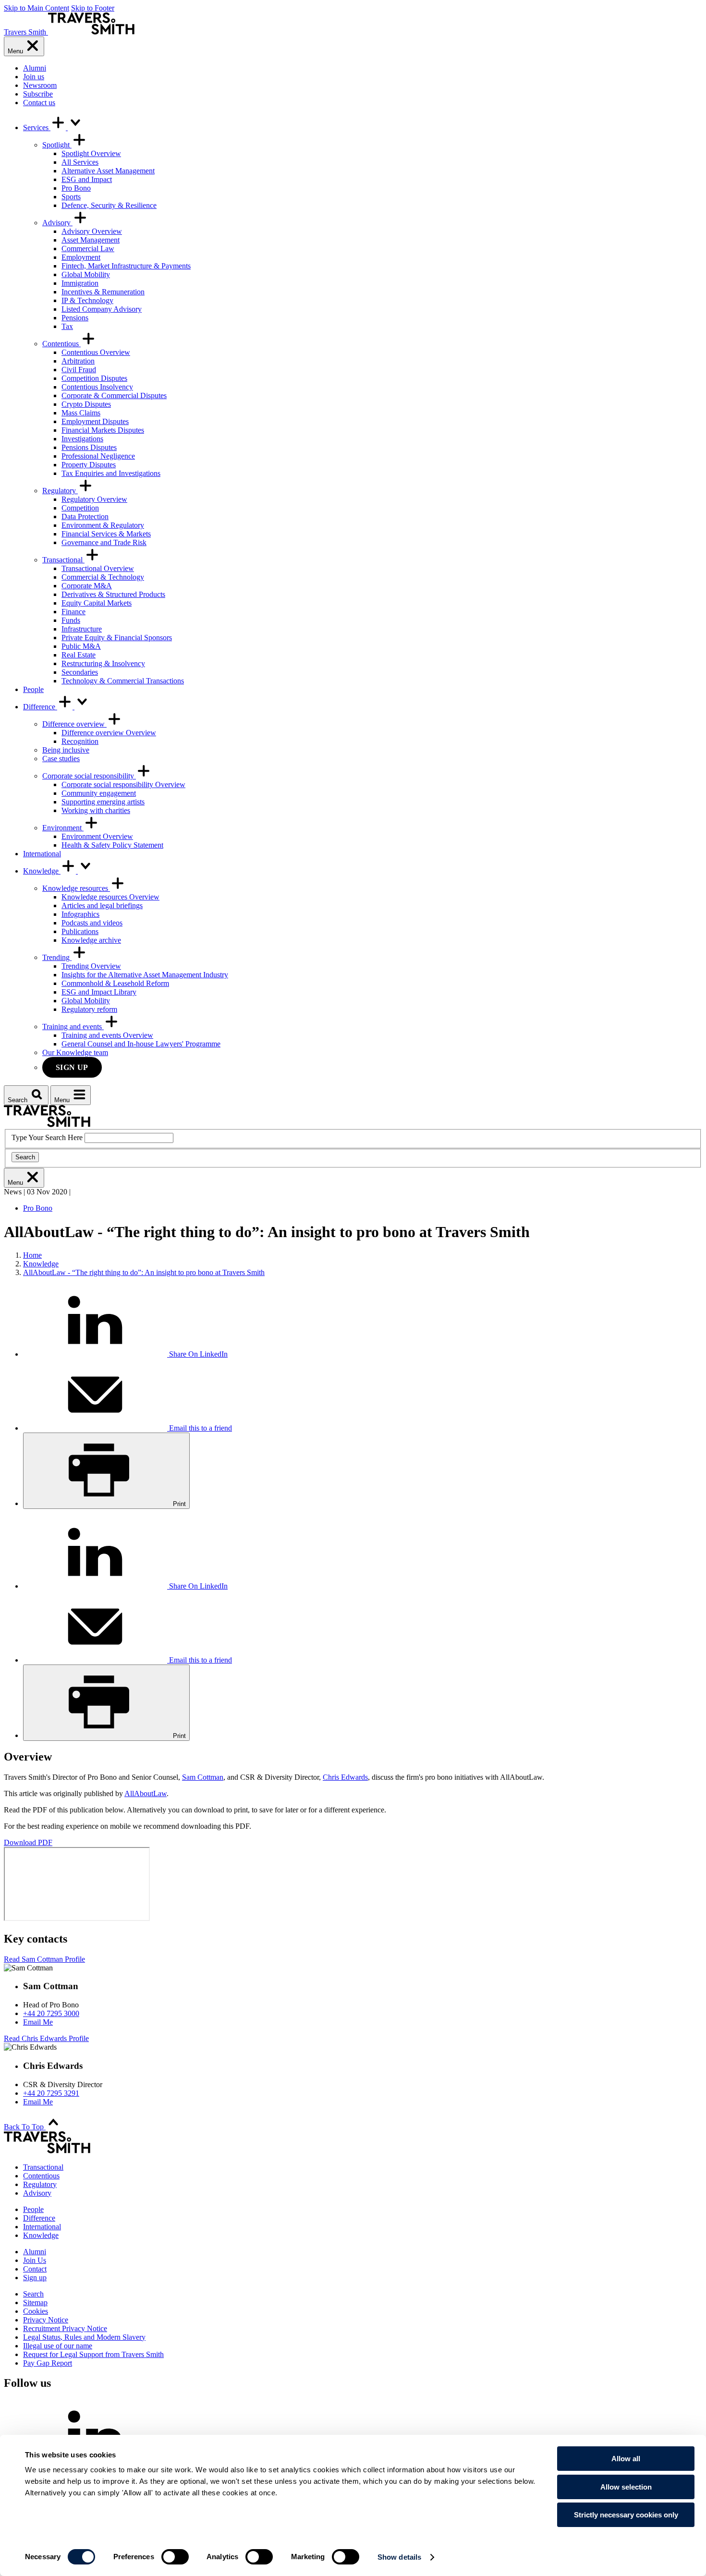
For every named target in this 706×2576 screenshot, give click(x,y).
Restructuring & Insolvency (103, 663)
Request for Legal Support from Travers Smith (93, 2354)
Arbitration (78, 361)
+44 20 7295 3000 (51, 2013)
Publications (80, 931)
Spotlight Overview (91, 153)
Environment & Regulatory (103, 525)
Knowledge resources (76, 888)
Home (32, 1255)
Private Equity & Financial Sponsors (117, 638)
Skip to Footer (93, 8)
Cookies (36, 2311)
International (42, 854)
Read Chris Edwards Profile (46, 2038)
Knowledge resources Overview (110, 897)
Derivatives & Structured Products (113, 594)
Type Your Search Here (47, 1137)
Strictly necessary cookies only (626, 2515)
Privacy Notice (46, 2320)
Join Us (35, 2260)
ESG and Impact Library (99, 992)
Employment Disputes (95, 421)
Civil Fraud (79, 370)
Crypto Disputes (86, 404)
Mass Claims (81, 413)
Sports (71, 197)
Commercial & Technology (103, 577)
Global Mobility (86, 274)
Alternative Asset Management (108, 171)
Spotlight (57, 145)
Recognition (80, 741)
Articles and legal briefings (102, 905)
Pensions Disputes (89, 447)
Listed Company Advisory (102, 309)
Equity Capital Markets (97, 603)
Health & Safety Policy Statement (112, 845)
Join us (34, 77)
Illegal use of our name (58, 2346)
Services (37, 128)
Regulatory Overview (94, 499)
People (33, 689)
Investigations (82, 439)
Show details (399, 2557)
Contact (35, 2269)
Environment (63, 828)
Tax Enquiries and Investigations (111, 473)
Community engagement (99, 793)
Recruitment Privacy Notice (65, 2328)
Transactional (63, 560)
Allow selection (626, 2487)
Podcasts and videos (92, 923)
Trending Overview (91, 966)
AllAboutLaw (146, 1793)
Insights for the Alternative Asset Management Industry (145, 975)
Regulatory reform (89, 1009)
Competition (80, 508)
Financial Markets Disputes (103, 430)
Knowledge (42, 871)
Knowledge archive (91, 940)
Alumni (35, 68)
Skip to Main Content (37, 8)
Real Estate (79, 655)
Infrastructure (82, 629)
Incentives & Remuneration (103, 292)
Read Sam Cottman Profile (44, 1959)
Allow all (626, 2459)
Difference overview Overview (109, 733)
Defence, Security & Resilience (109, 205)
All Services (80, 162)
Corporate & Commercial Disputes (114, 395)
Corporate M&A (87, 586)
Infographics (80, 914)
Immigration (80, 283)
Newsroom (40, 85)
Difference (40, 707)
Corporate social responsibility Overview (123, 784)
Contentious (61, 344)
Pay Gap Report (48, 2363)
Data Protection (85, 516)
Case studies (61, 759)
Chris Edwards (345, 1777)
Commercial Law (88, 249)
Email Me (38, 2022)
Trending (57, 957)
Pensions (75, 318)
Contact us (39, 103)
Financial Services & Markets (106, 534)
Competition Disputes (94, 378)
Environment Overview (97, 836)
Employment (81, 257)
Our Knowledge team (75, 1052)
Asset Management (91, 240)
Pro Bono (76, 188)
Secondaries (80, 672)
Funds (71, 620)
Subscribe (38, 94)
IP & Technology (87, 300)
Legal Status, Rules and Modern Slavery (84, 2337)
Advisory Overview (92, 231)
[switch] (175, 2557)
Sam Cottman (203, 1777)
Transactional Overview (98, 568)
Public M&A (81, 646)
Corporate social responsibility (89, 776)
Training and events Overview (107, 1035)
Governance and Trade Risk (104, 542)
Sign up (72, 1067)
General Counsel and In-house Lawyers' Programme (141, 1044)
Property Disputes (89, 465)
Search (25, 1157)
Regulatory (60, 491)
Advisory (57, 223)
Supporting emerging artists (103, 802)
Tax (67, 326)
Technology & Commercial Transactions (123, 681)
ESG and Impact (87, 179)
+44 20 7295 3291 (51, 2093)
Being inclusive (66, 750)
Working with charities (96, 810)
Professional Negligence (98, 456)
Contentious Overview (96, 352)
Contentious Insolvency (97, 387)
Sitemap (35, 2303)
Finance (73, 612)
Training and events (73, 1027)
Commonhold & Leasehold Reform (115, 983)
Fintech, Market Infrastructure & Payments (126, 266)
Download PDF (28, 1842)
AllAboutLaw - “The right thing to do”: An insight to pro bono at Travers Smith (144, 1272)
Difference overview (74, 724)
